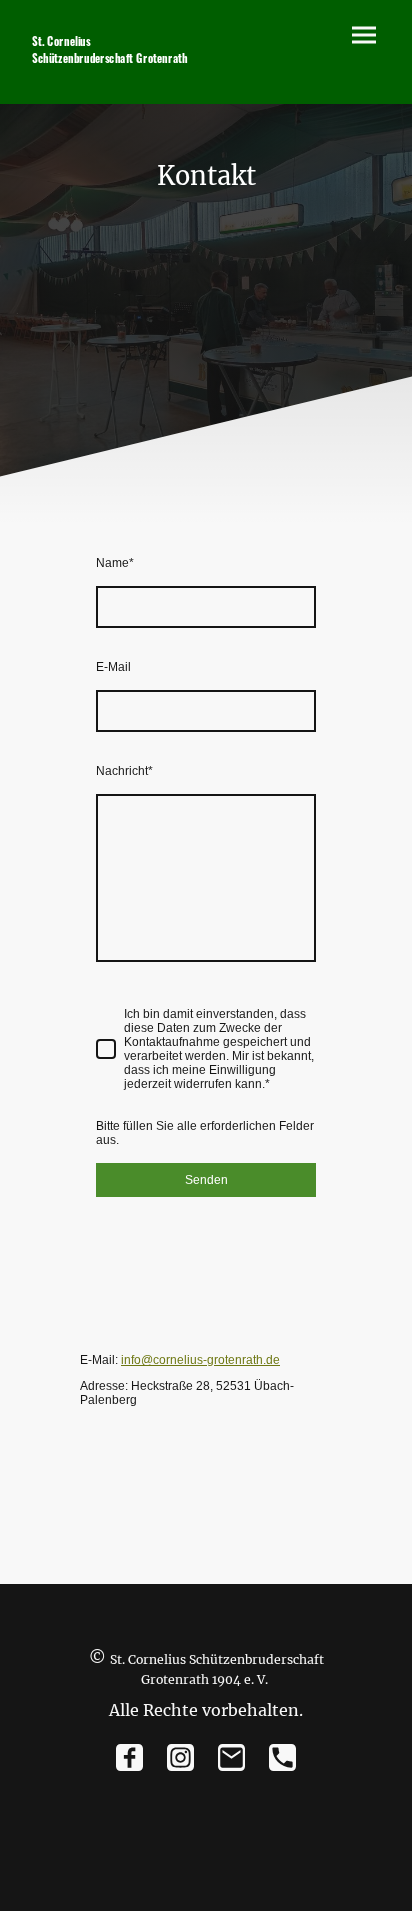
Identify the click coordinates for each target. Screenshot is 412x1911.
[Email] (231, 1757)
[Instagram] (180, 1757)
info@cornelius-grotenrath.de (200, 1360)
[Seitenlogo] (111, 75)
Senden (206, 1180)
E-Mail (113, 667)
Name (115, 563)
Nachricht (124, 771)
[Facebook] (129, 1757)
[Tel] (282, 1757)
